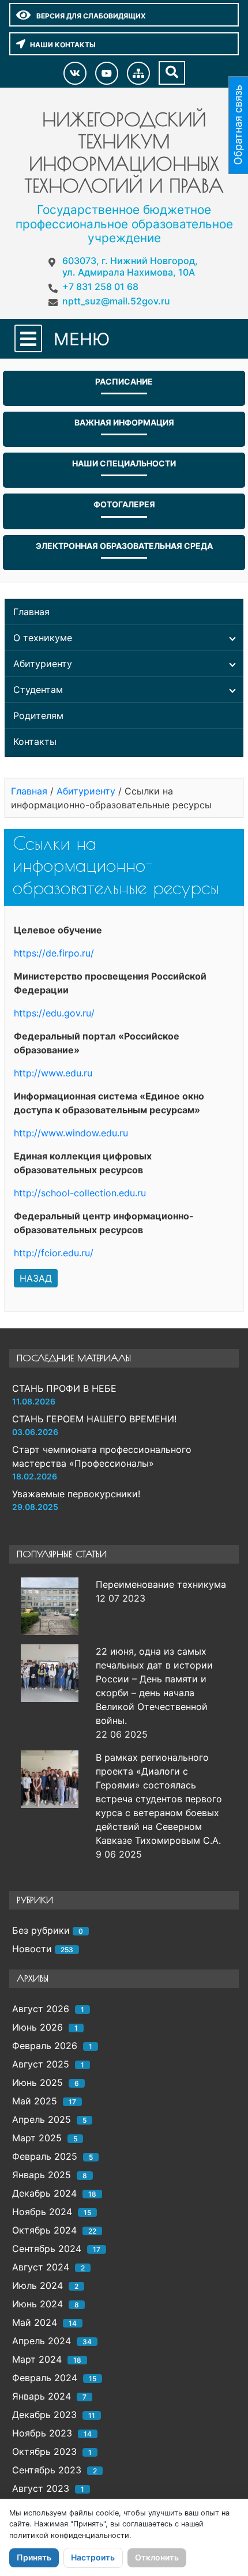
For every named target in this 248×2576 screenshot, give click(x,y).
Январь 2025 (42, 2175)
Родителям (38, 715)
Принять (34, 2557)
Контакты (35, 741)
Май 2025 (35, 2101)
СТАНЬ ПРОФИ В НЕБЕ (64, 1388)
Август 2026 (41, 2009)
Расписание (124, 381)
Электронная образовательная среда (124, 546)
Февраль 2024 (45, 2378)
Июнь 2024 (37, 2304)
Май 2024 (35, 2322)
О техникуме (43, 638)
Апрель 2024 (42, 2341)
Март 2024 (37, 2359)
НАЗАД (36, 1278)
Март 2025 (37, 2138)
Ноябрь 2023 (42, 2433)
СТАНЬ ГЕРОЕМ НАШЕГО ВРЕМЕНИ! (94, 1419)
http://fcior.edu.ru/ (54, 1253)
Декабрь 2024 (44, 2193)
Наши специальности (124, 463)
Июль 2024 (37, 2285)
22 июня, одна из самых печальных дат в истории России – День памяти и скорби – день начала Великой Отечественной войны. (154, 1686)
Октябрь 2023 (44, 2451)
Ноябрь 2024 (42, 2212)
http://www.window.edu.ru (71, 1133)
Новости (32, 1949)
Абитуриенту (43, 664)
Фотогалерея (124, 504)
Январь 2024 (42, 2396)
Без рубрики (41, 1930)
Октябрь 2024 (44, 2230)
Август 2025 (41, 2064)
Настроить (93, 2557)
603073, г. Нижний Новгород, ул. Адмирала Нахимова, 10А (130, 266)
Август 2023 (41, 2488)
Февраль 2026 (45, 2046)
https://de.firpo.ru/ (54, 953)
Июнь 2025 (37, 2082)
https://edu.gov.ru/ (54, 1013)
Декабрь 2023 (44, 2415)
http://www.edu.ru (53, 1073)
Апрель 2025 (42, 2119)
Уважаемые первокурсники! (76, 1494)
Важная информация (124, 422)
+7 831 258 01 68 (100, 287)
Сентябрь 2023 (47, 2470)
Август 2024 (41, 2267)
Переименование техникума (161, 1584)
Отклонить (157, 2557)
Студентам (38, 690)
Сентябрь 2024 (47, 2249)
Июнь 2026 (37, 2027)
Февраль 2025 (45, 2156)
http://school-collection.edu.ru (80, 1193)
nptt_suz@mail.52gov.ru (116, 301)
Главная (31, 612)
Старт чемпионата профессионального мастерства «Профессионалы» (102, 1456)
